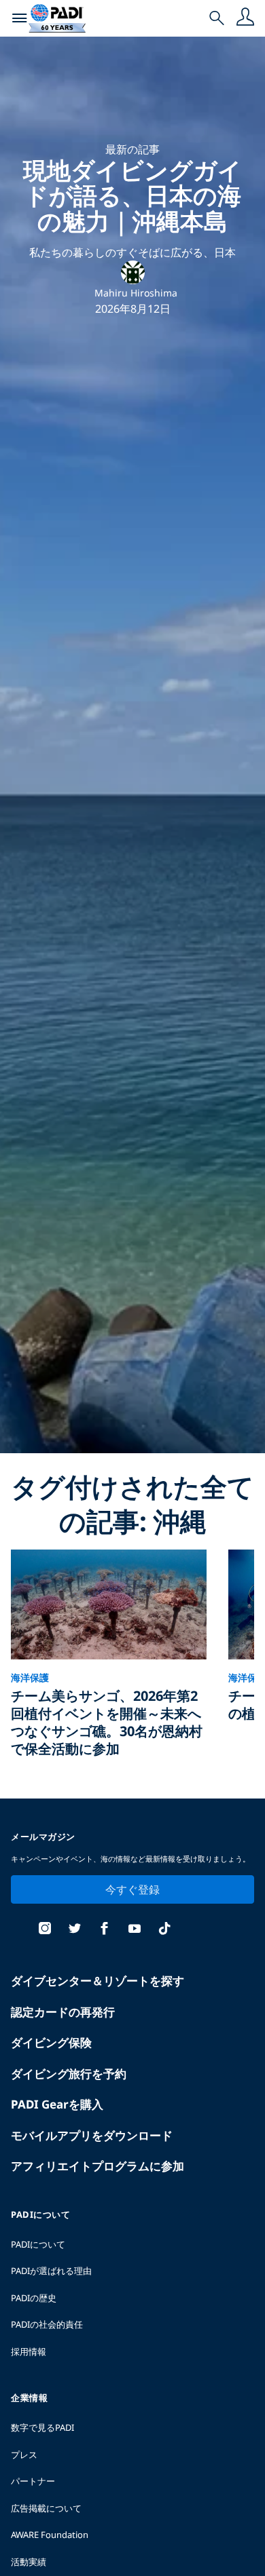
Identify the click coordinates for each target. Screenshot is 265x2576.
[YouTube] (135, 1930)
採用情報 (29, 2351)
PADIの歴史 (34, 2298)
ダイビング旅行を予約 (69, 2074)
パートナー (33, 2481)
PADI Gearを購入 (57, 2104)
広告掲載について (46, 2508)
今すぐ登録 (132, 1889)
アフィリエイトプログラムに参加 (98, 2166)
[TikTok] (164, 1930)
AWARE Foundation (50, 2535)
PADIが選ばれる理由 (51, 2271)
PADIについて (38, 2244)
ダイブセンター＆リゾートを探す (98, 1981)
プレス (24, 2455)
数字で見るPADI (42, 2427)
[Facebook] (105, 1930)
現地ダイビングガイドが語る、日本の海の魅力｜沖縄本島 (132, 195)
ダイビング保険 (51, 2042)
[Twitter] (75, 1930)
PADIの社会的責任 (47, 2324)
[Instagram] (45, 1930)
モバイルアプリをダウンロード (92, 2135)
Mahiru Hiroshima (136, 293)
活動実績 (29, 2562)
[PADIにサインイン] (245, 18)
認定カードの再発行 (63, 2012)
